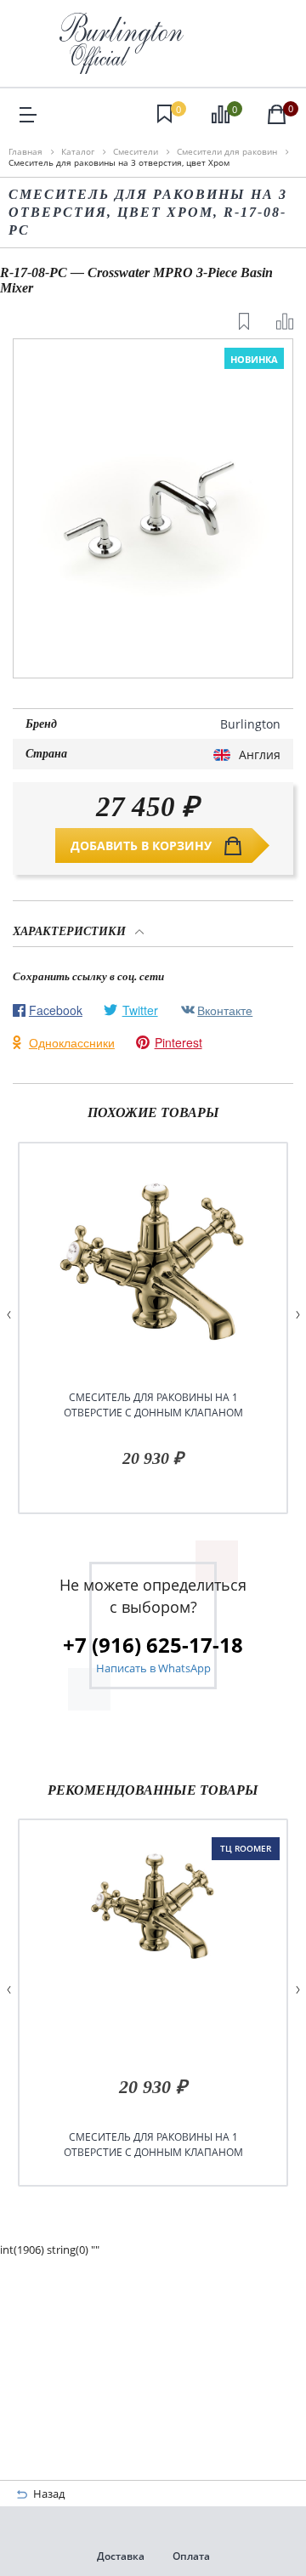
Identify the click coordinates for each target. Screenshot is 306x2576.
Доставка (121, 2556)
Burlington (250, 724)
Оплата (191, 2556)
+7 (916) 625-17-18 (153, 1645)
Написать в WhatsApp (153, 1668)
